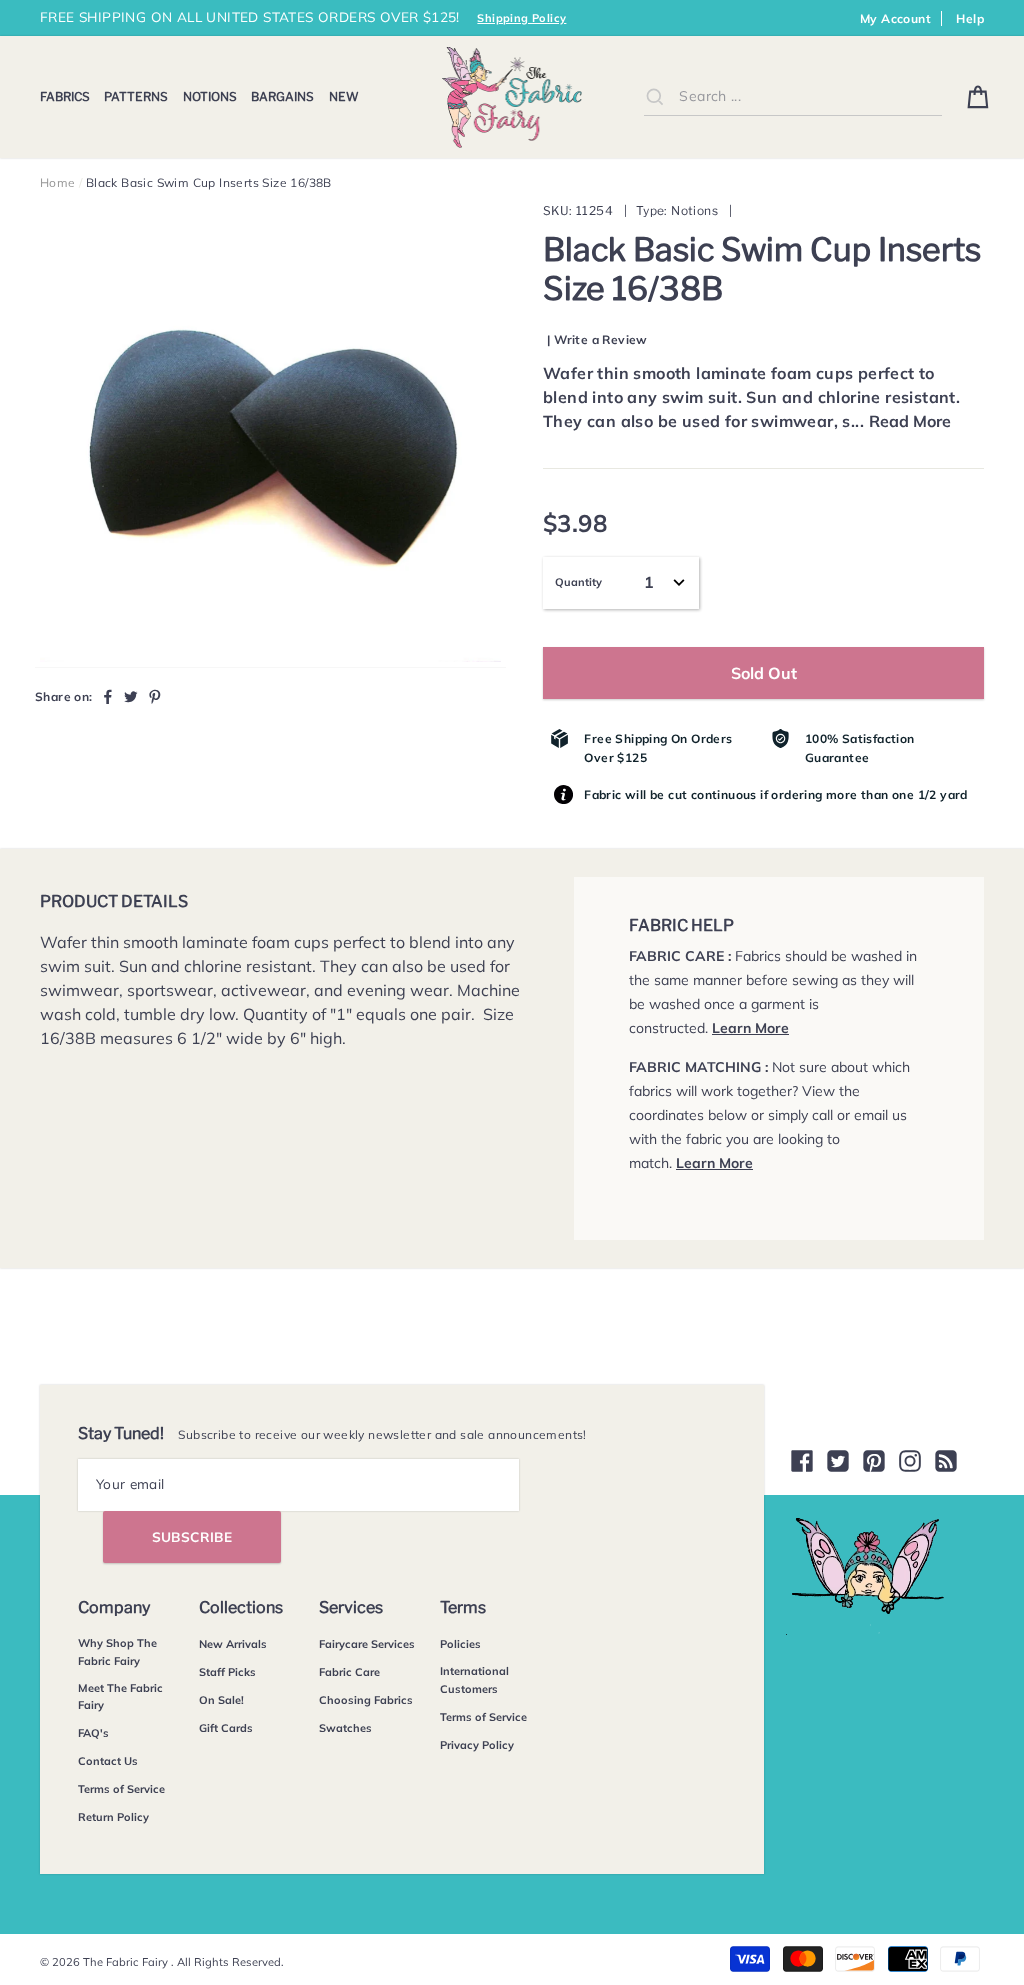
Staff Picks (227, 1672)
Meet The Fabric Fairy (120, 1697)
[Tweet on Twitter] (131, 696)
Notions (210, 96)
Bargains (282, 96)
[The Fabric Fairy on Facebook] (802, 1461)
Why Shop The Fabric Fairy (117, 1652)
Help (970, 18)
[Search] (655, 96)
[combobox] (793, 96)
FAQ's (93, 1733)
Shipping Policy (521, 18)
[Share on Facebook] (108, 696)
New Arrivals (233, 1644)
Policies (460, 1644)
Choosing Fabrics (366, 1700)
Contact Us (108, 1761)
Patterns (136, 96)
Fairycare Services (367, 1644)
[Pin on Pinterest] (155, 696)
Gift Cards (226, 1728)
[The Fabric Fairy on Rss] (946, 1461)
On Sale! (221, 1700)
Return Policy (113, 1817)
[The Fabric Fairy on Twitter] (838, 1461)
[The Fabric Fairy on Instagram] (910, 1461)
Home (58, 182)
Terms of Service (121, 1789)
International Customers (474, 1680)
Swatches (345, 1728)
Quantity (578, 582)
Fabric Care (349, 1672)
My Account (895, 18)
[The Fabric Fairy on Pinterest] (874, 1461)
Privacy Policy (477, 1745)
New (344, 96)
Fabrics (65, 96)
